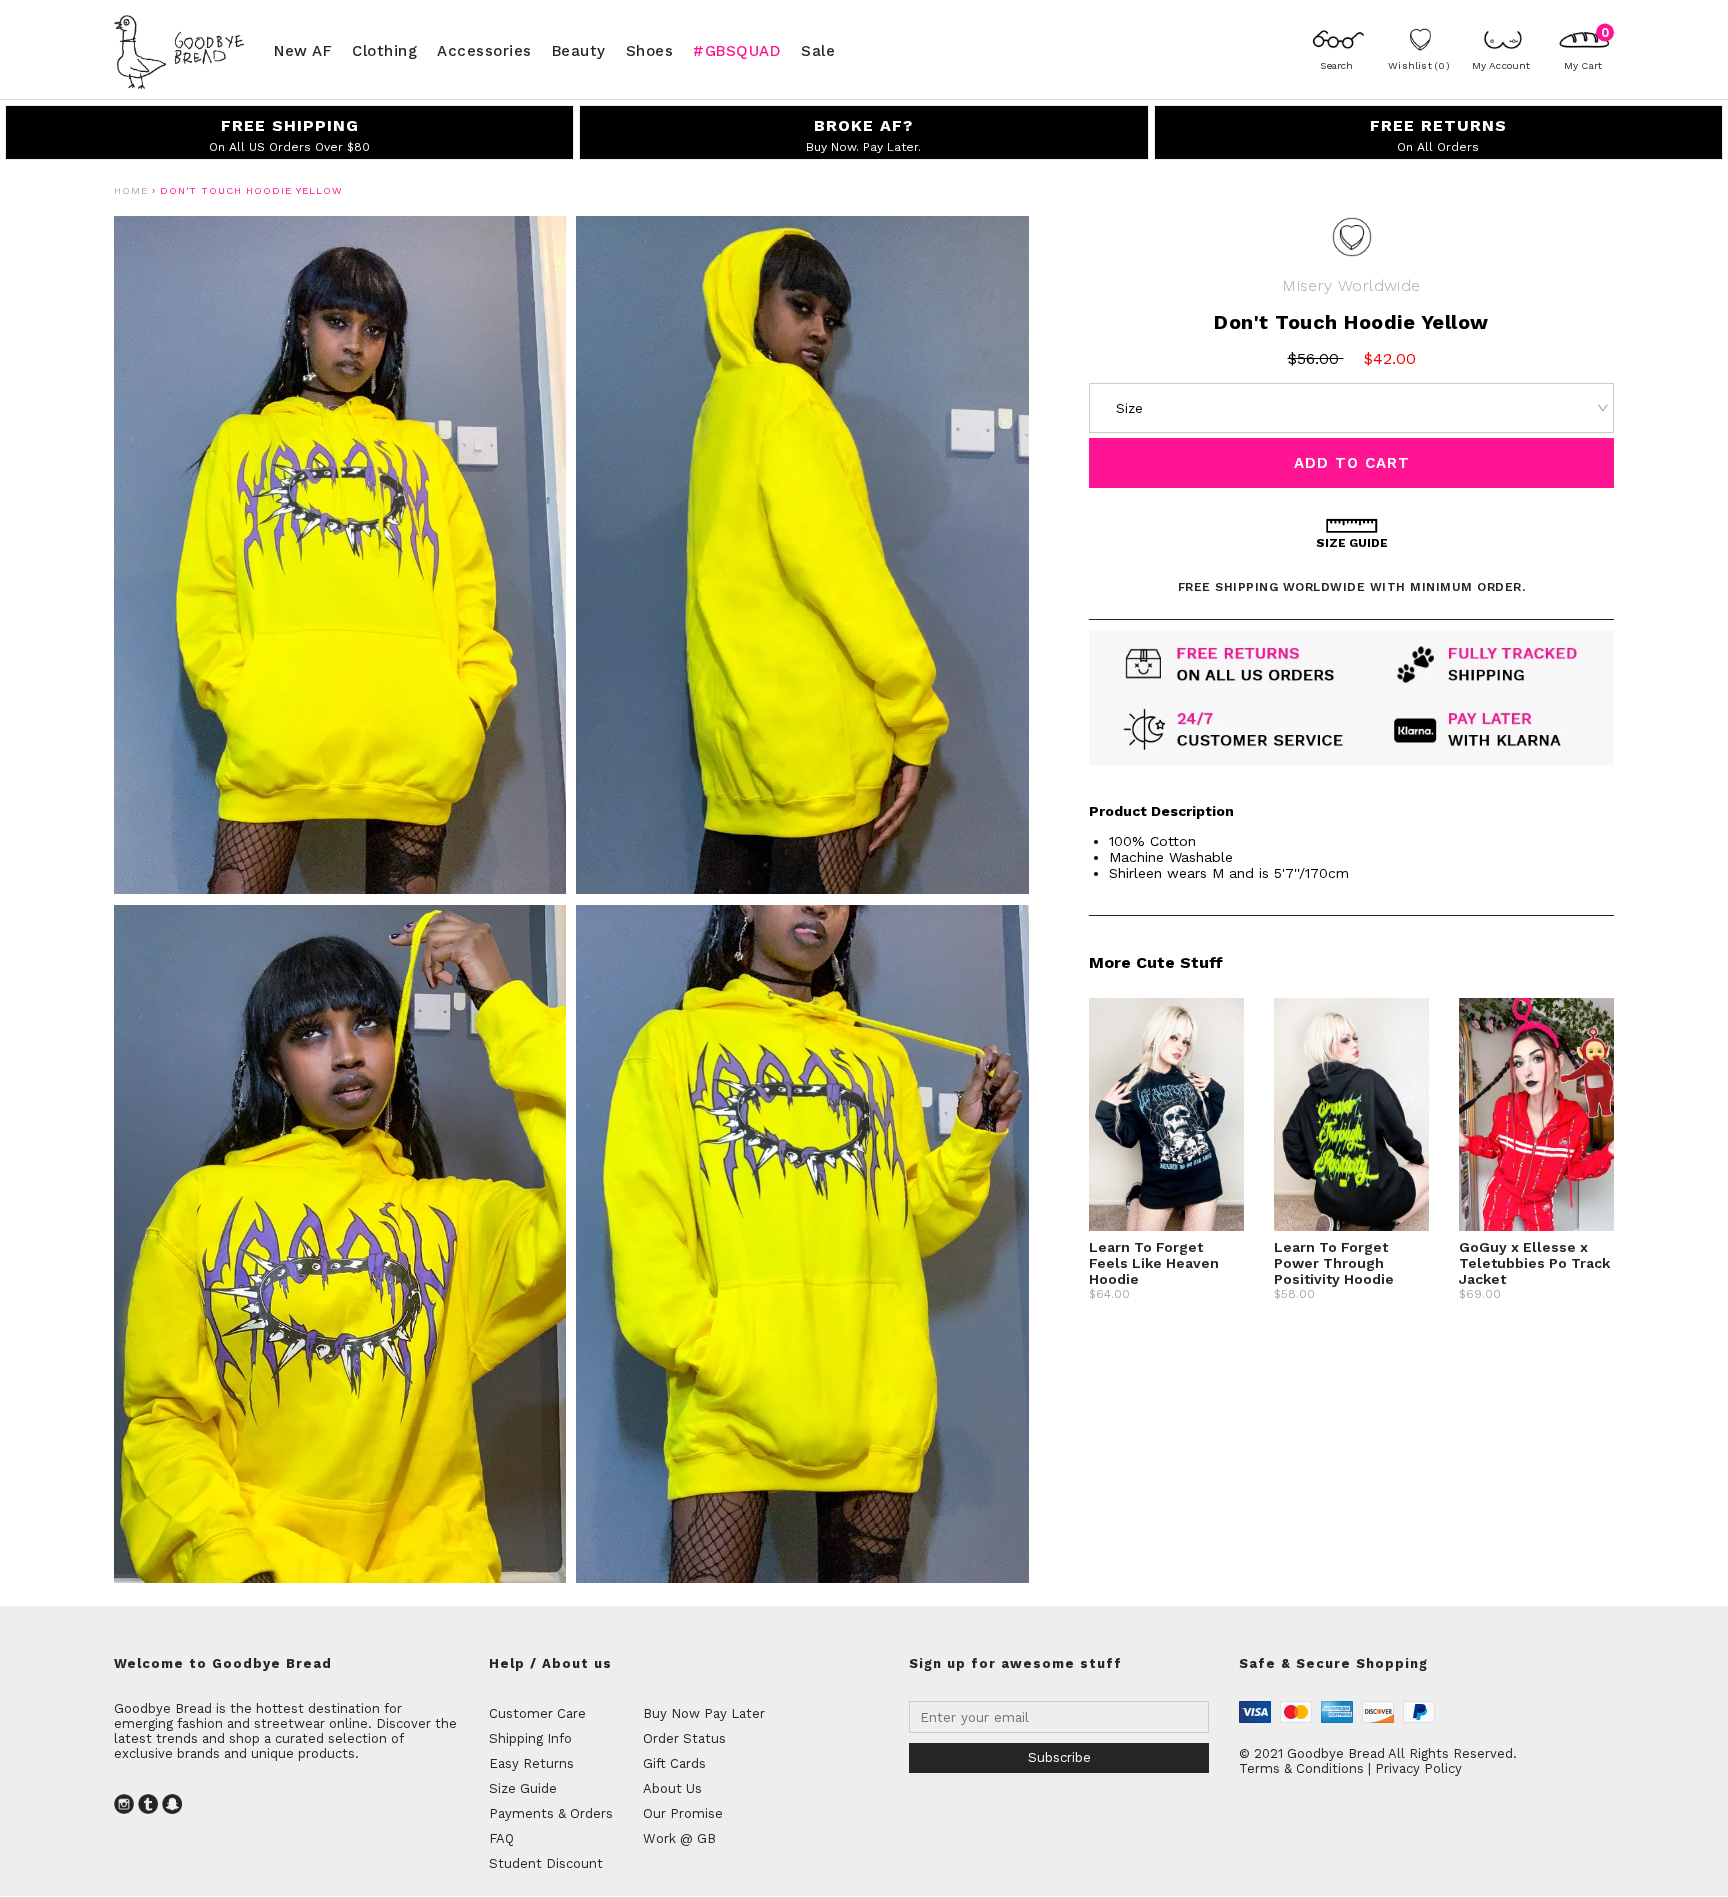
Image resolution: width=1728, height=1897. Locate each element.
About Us (672, 1788)
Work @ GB (679, 1838)
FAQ (501, 1838)
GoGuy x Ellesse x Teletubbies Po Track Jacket (1534, 1263)
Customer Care (537, 1713)
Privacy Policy (1418, 1768)
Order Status (684, 1738)
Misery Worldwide (1351, 285)
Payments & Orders (551, 1813)
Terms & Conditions (1301, 1768)
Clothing (384, 50)
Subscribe (1059, 1757)
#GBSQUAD (737, 50)
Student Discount (546, 1863)
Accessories (484, 50)
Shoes (650, 50)
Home (131, 190)
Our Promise (683, 1813)
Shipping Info (530, 1738)
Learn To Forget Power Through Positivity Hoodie (1334, 1263)
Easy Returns (531, 1763)
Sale (818, 50)
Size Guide (523, 1788)
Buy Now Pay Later (704, 1713)
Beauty (579, 50)
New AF (303, 50)
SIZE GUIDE (1352, 543)
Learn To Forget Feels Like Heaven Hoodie (1154, 1263)
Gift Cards (674, 1763)
